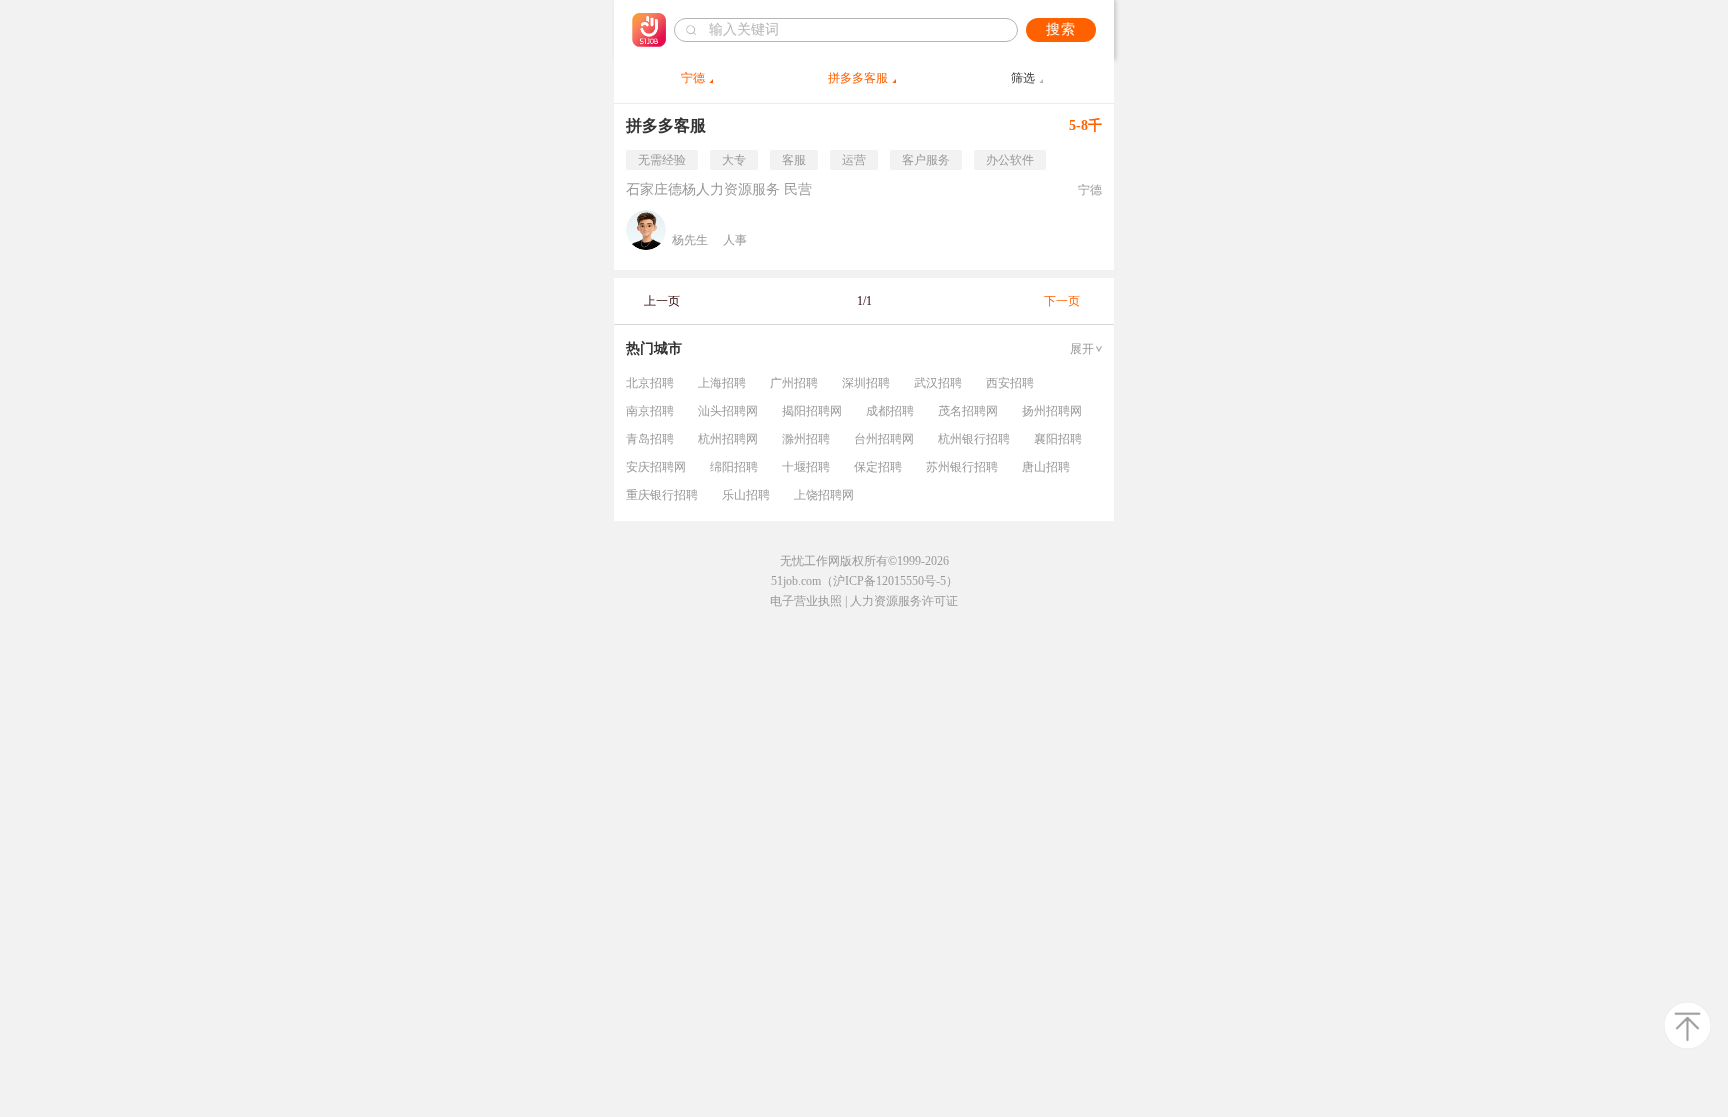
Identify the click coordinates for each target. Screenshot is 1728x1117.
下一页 (1062, 301)
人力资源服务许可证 (904, 601)
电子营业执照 (806, 601)
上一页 (662, 301)
